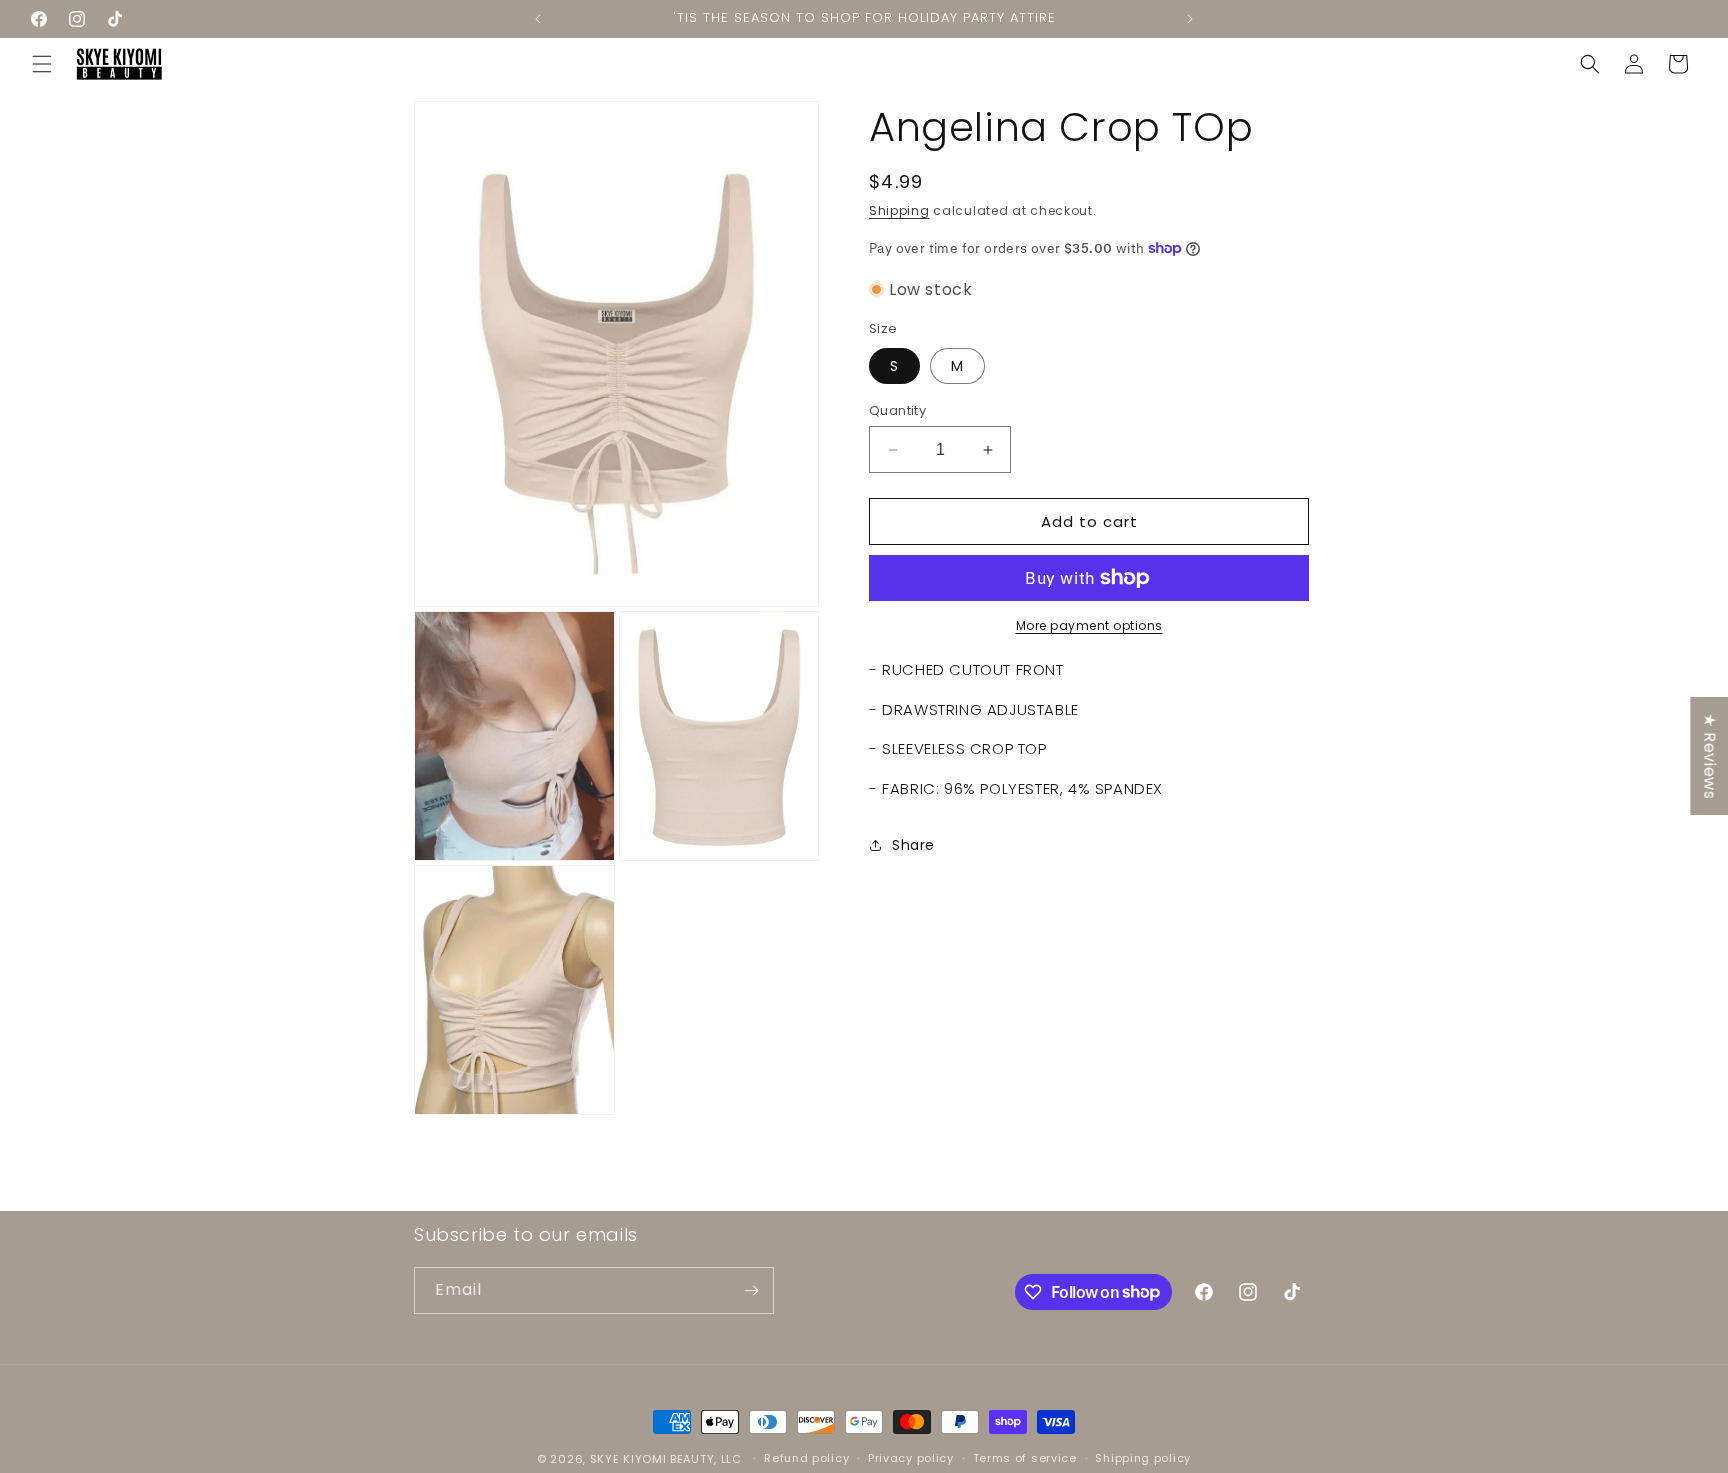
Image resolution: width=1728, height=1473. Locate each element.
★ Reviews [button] (1709, 755)
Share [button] (913, 845)
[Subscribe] (751, 1290)
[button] (42, 64)
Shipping (899, 210)
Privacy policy (911, 1458)
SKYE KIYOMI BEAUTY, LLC (666, 1459)
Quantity (897, 410)
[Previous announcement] (538, 19)
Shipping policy (1143, 1458)
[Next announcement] (1190, 19)
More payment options (1089, 625)
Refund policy (806, 1458)
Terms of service (1025, 1458)
